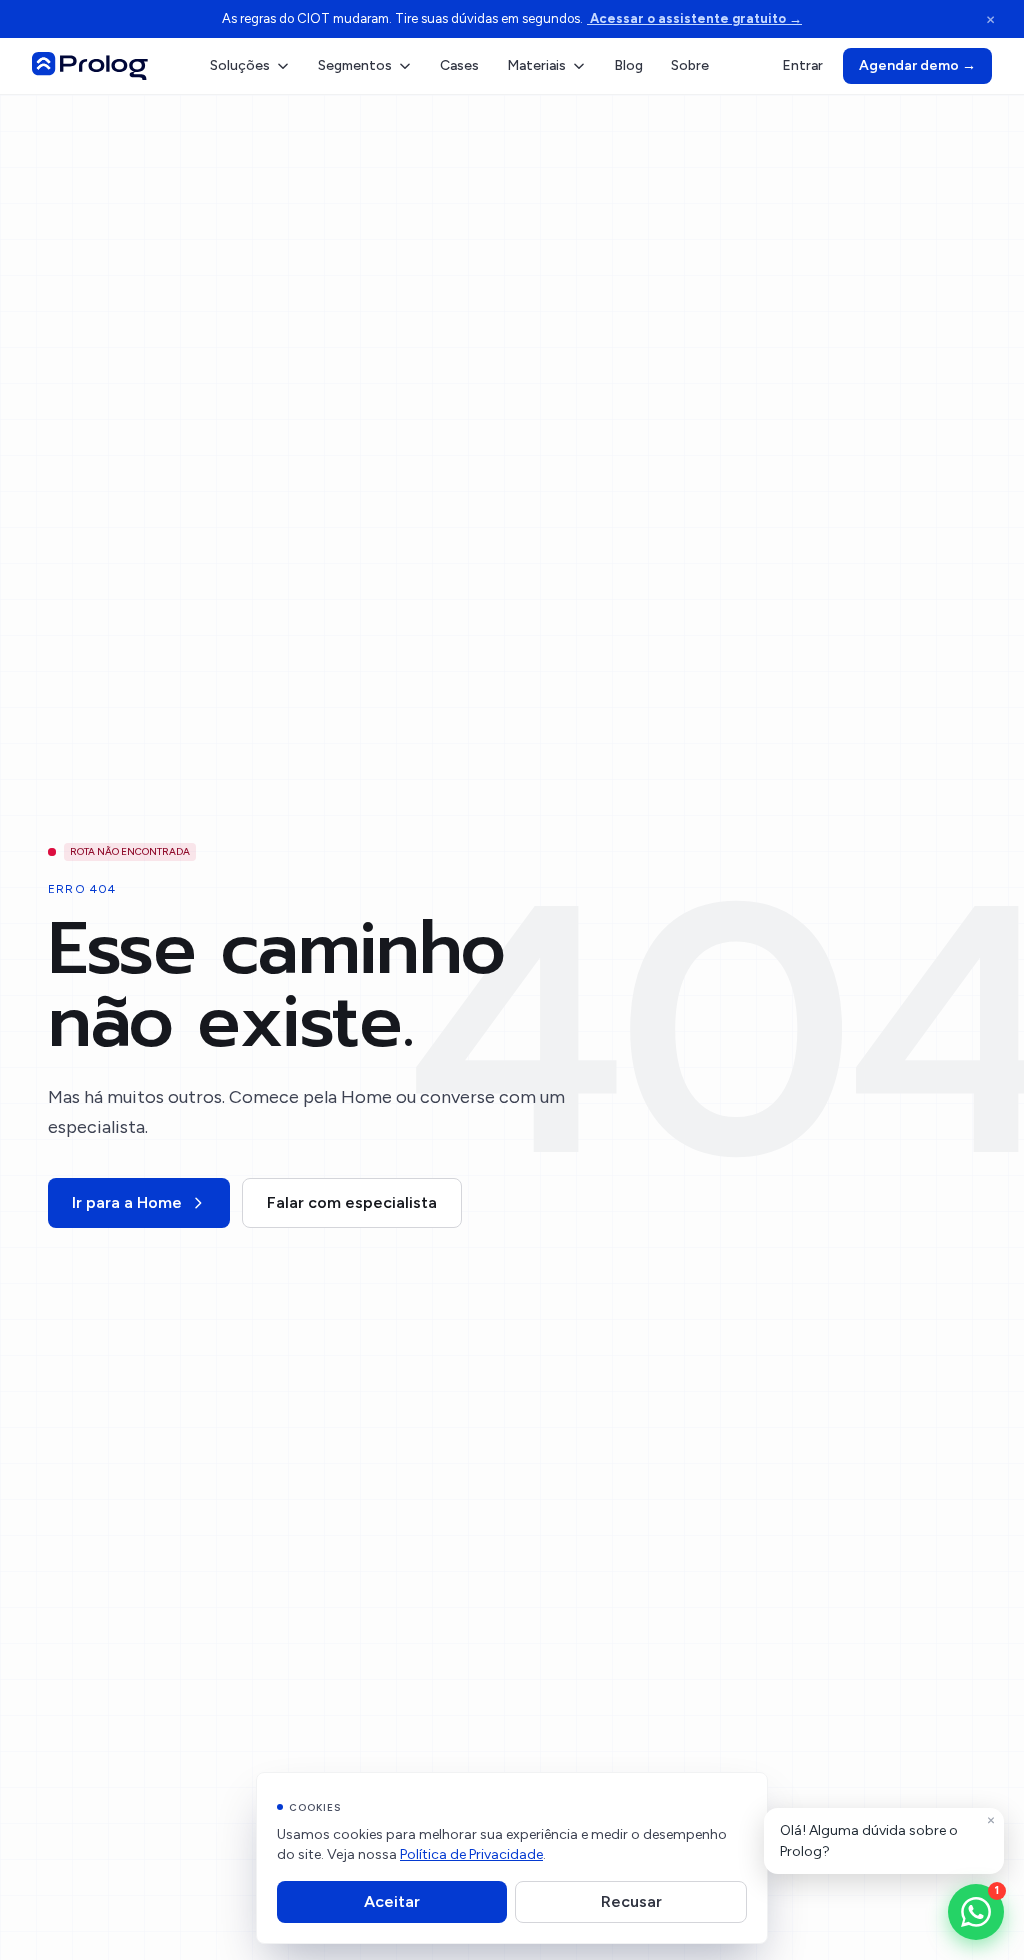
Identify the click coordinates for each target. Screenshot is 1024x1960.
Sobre (690, 65)
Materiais (536, 65)
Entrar (802, 65)
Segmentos (355, 65)
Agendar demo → (917, 65)
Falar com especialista (352, 1202)
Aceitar (392, 1901)
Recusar (631, 1901)
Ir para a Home (127, 1202)
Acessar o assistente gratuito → (694, 18)
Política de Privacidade (471, 1854)
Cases (459, 65)
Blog (628, 65)
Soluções (240, 65)
